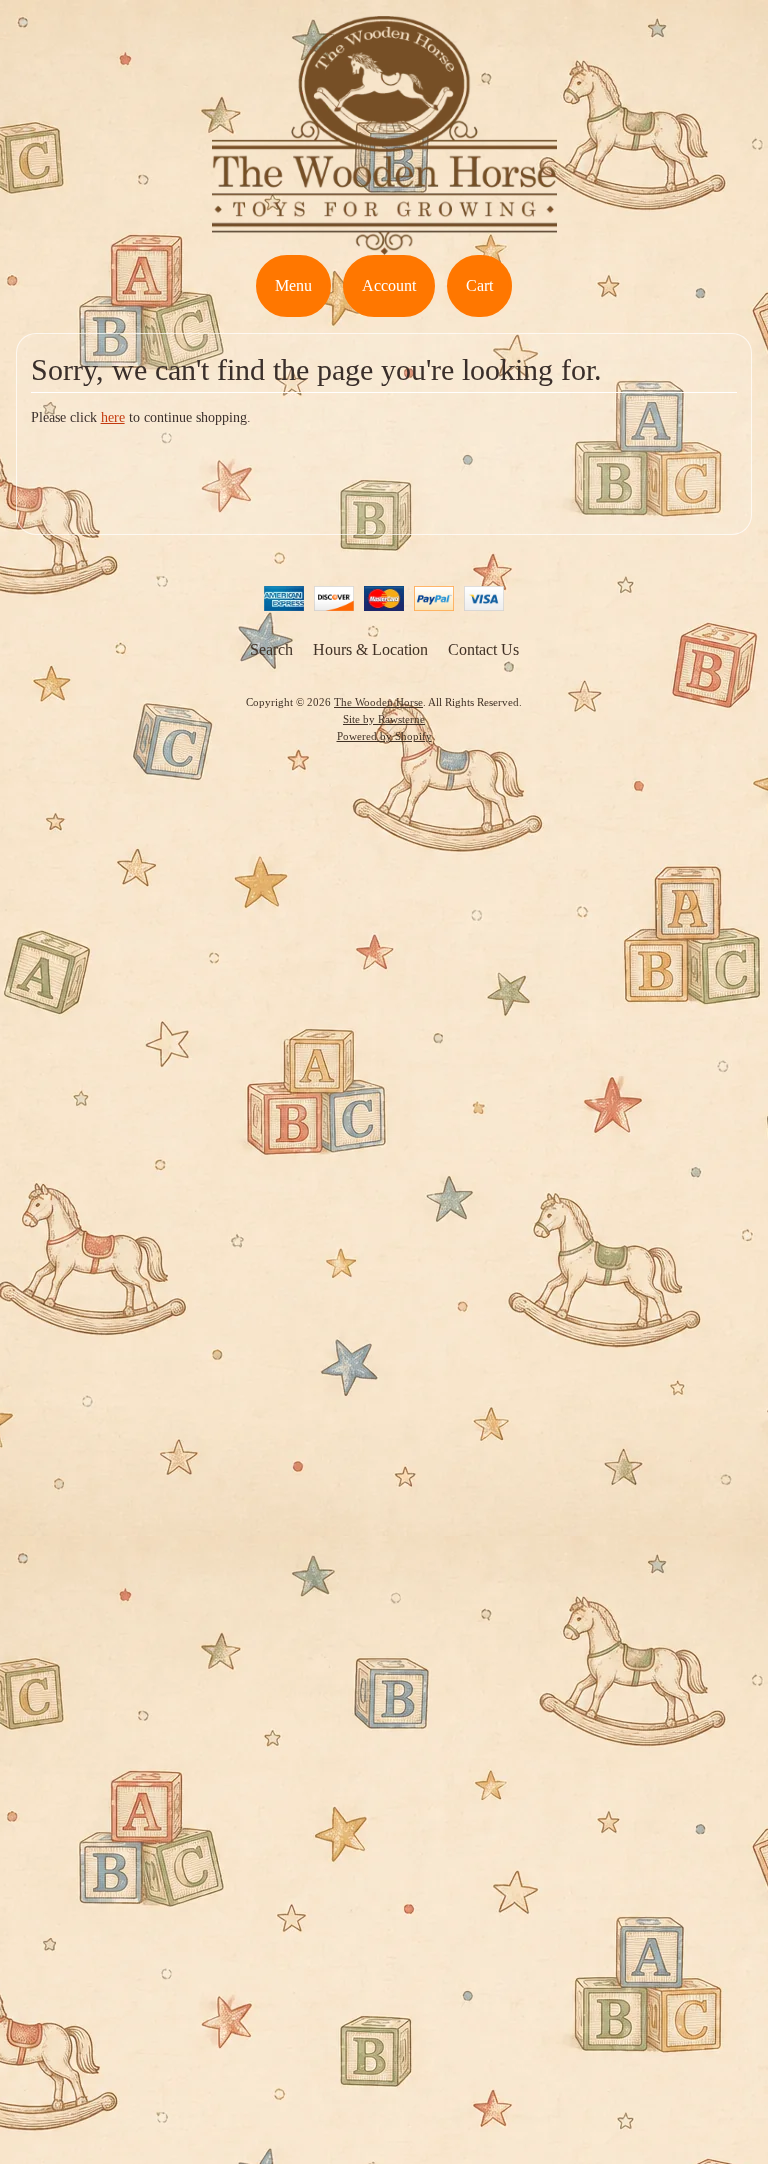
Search (271, 649)
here (113, 417)
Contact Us (483, 649)
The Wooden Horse (378, 702)
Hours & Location (370, 649)
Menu (293, 285)
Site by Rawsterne (384, 719)
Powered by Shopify (384, 736)
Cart (479, 285)
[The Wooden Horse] (384, 242)
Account (389, 285)
